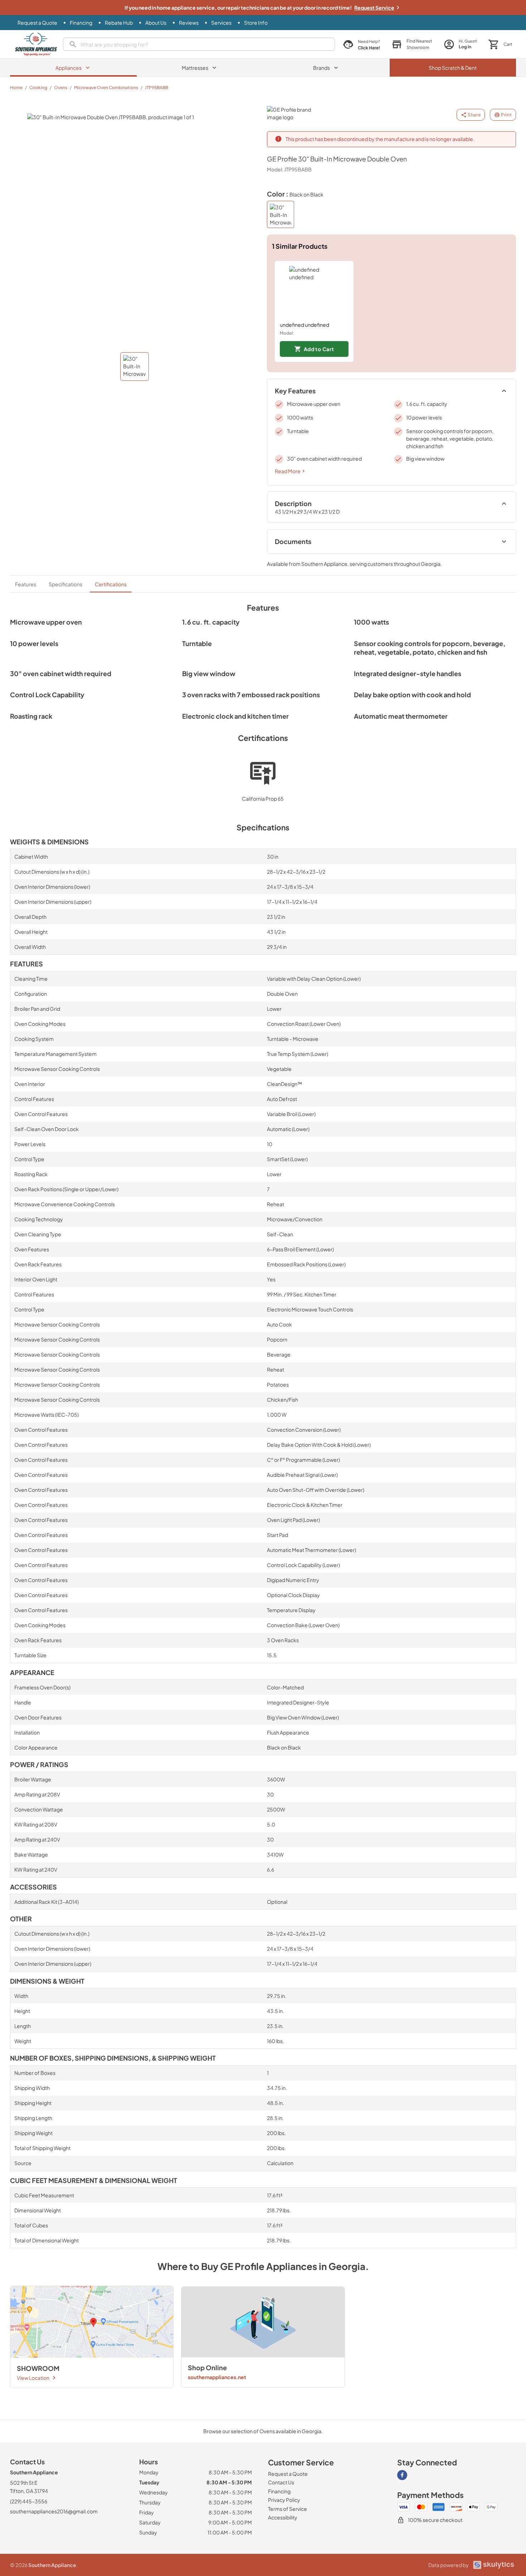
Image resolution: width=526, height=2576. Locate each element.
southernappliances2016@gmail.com (54, 2511)
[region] (392, 311)
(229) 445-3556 (29, 2501)
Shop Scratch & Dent (453, 68)
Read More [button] (288, 471)
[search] (199, 44)
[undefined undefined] (314, 291)
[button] (412, 44)
